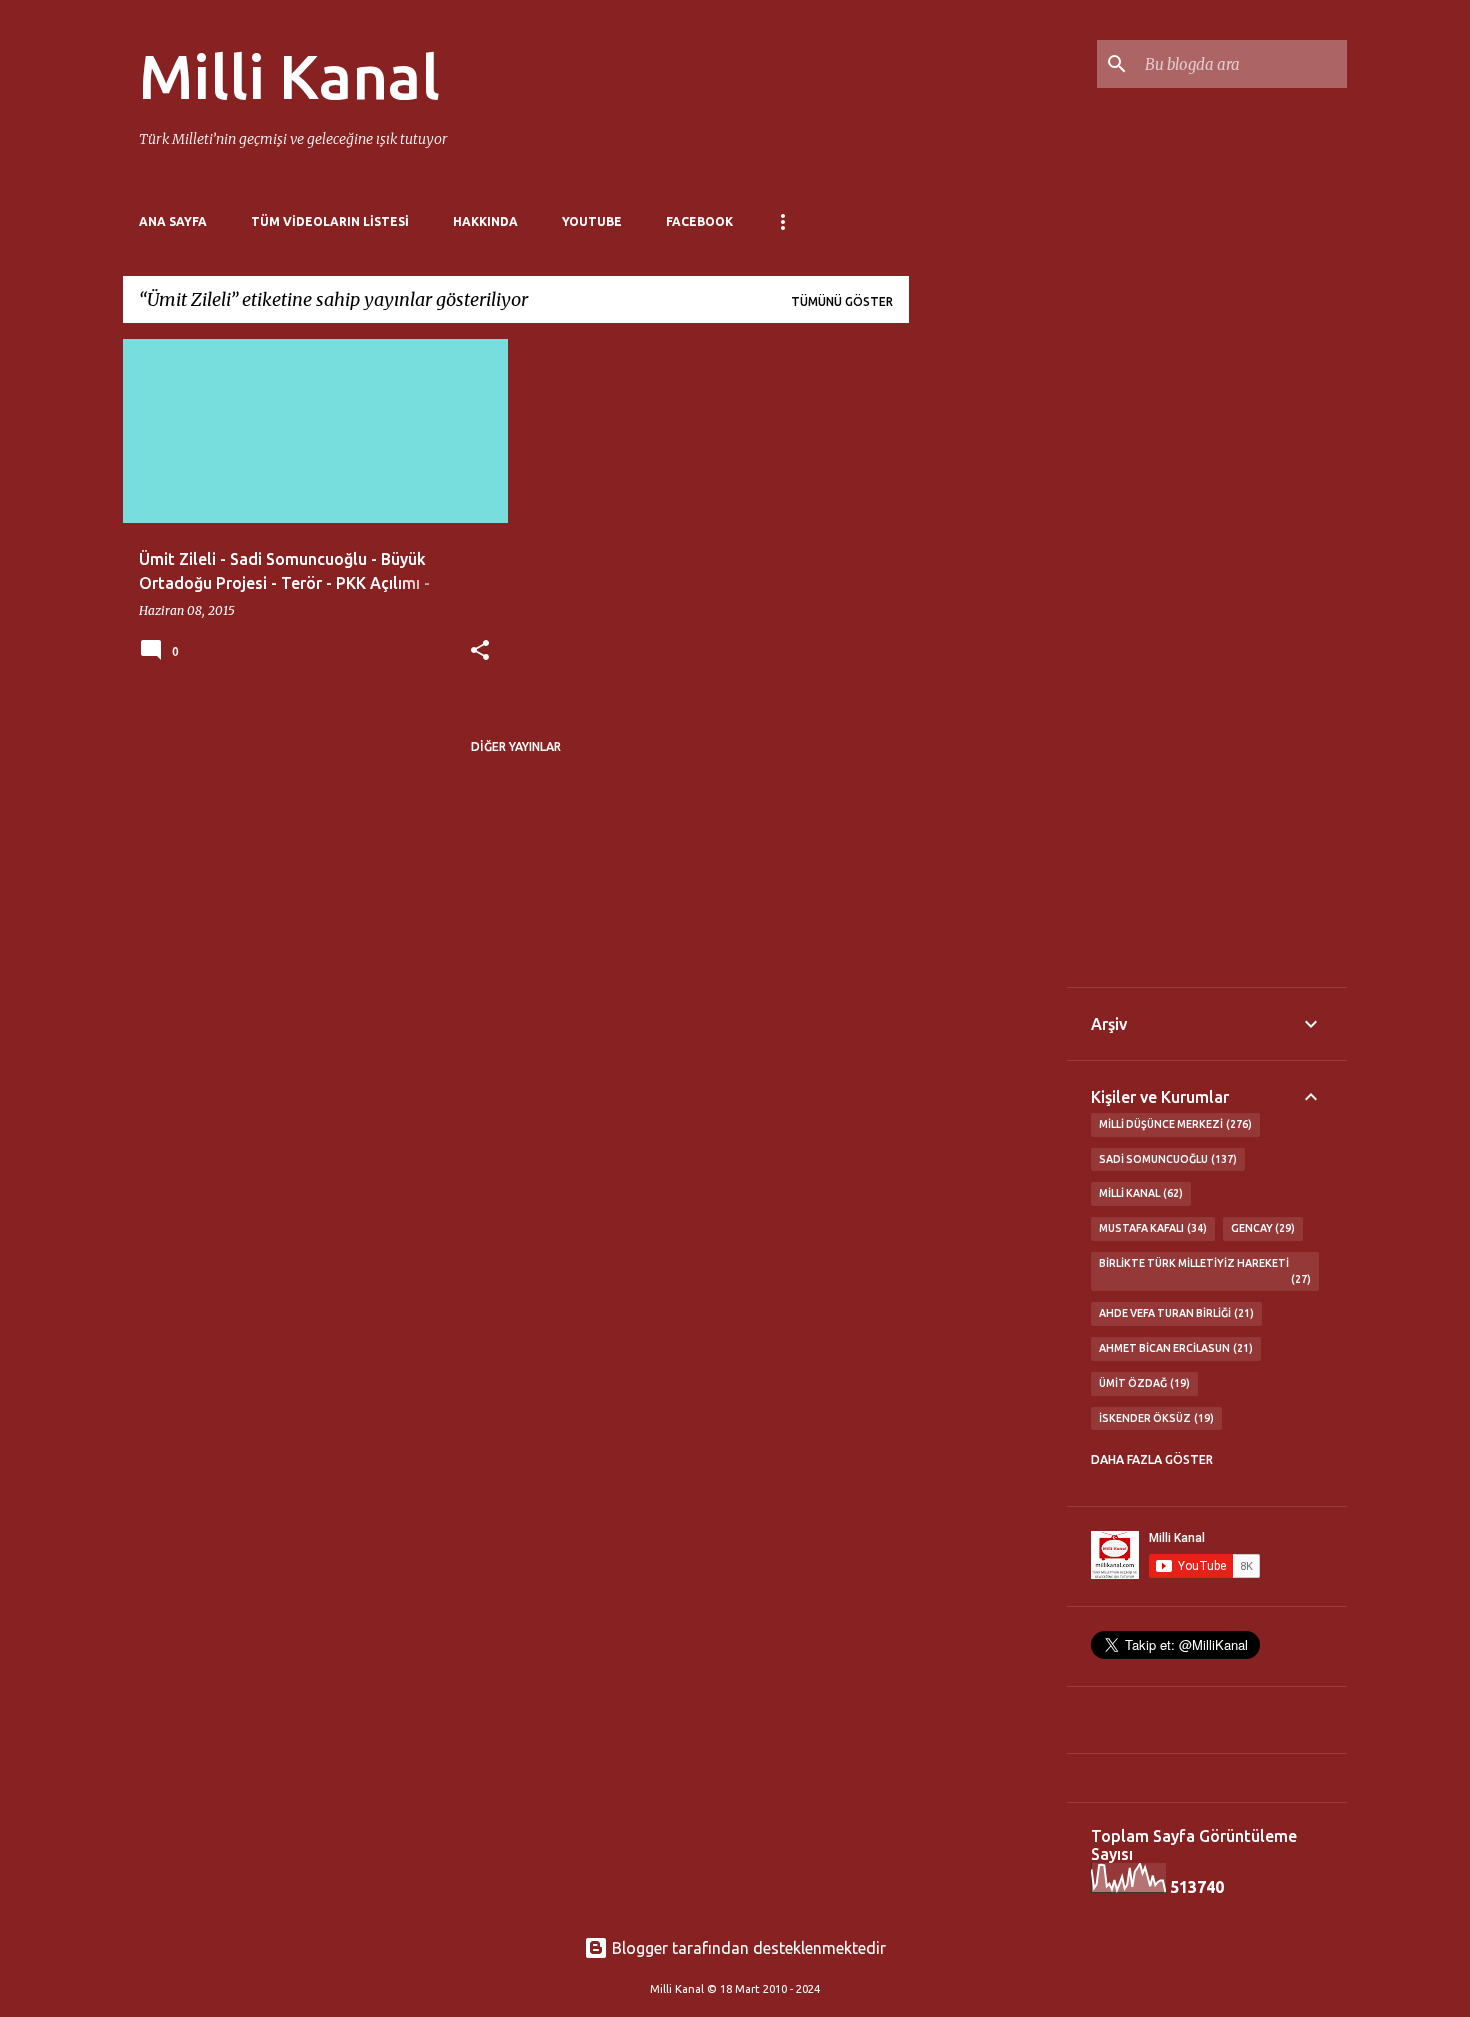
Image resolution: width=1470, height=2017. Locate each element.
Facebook (699, 221)
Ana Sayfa (173, 221)
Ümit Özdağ (1142, 1383)
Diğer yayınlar (516, 746)
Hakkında (485, 221)
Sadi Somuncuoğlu (1166, 1159)
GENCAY (1261, 1228)
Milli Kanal (289, 76)
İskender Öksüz (1154, 1418)
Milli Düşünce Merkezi (1173, 1124)
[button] (480, 651)
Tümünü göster (842, 301)
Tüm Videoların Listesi (330, 221)
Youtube (592, 221)
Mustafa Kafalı (1151, 1228)
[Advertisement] (988, 639)
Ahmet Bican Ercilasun (1174, 1348)
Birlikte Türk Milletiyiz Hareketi (1203, 1271)
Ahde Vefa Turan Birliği (1174, 1313)
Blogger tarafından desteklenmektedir (747, 1948)
